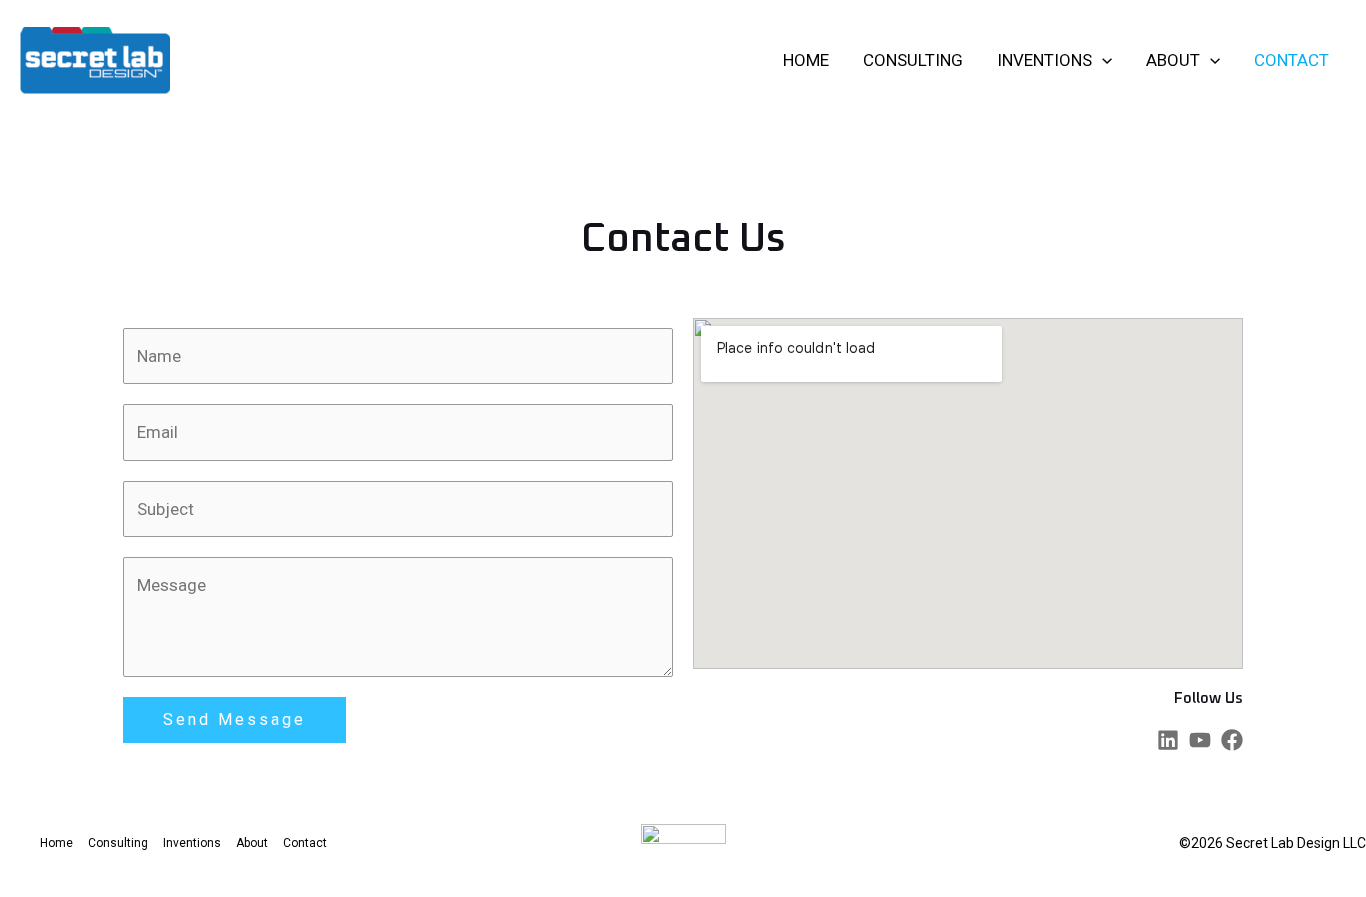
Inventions (1044, 60)
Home (806, 60)
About (1173, 60)
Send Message (234, 719)
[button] (1102, 60)
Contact (1291, 60)
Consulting (913, 60)
